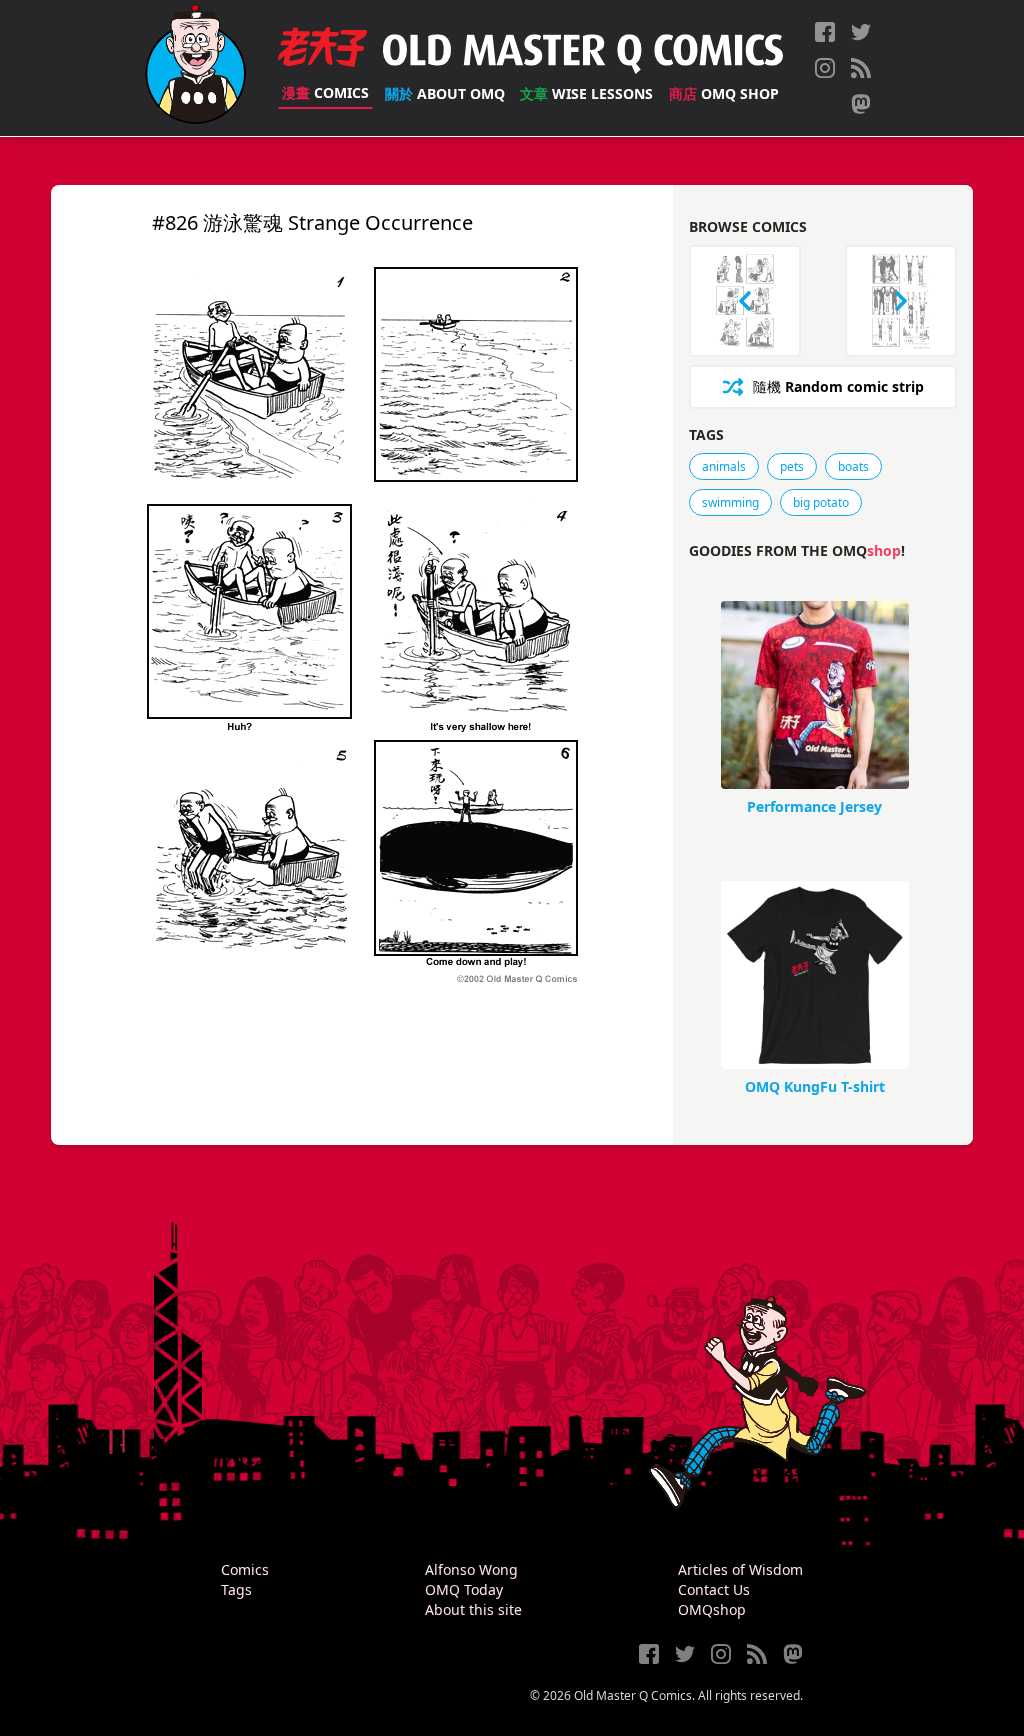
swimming (730, 502)
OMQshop (712, 1609)
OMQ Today (464, 1589)
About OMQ (445, 93)
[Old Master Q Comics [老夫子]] (195, 68)
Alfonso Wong (471, 1569)
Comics (325, 92)
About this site (473, 1609)
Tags (236, 1589)
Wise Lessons (586, 93)
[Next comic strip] (901, 301)
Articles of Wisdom (740, 1569)
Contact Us (714, 1589)
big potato (821, 502)
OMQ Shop (724, 93)
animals (724, 466)
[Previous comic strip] (745, 301)
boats (853, 466)
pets (792, 466)
